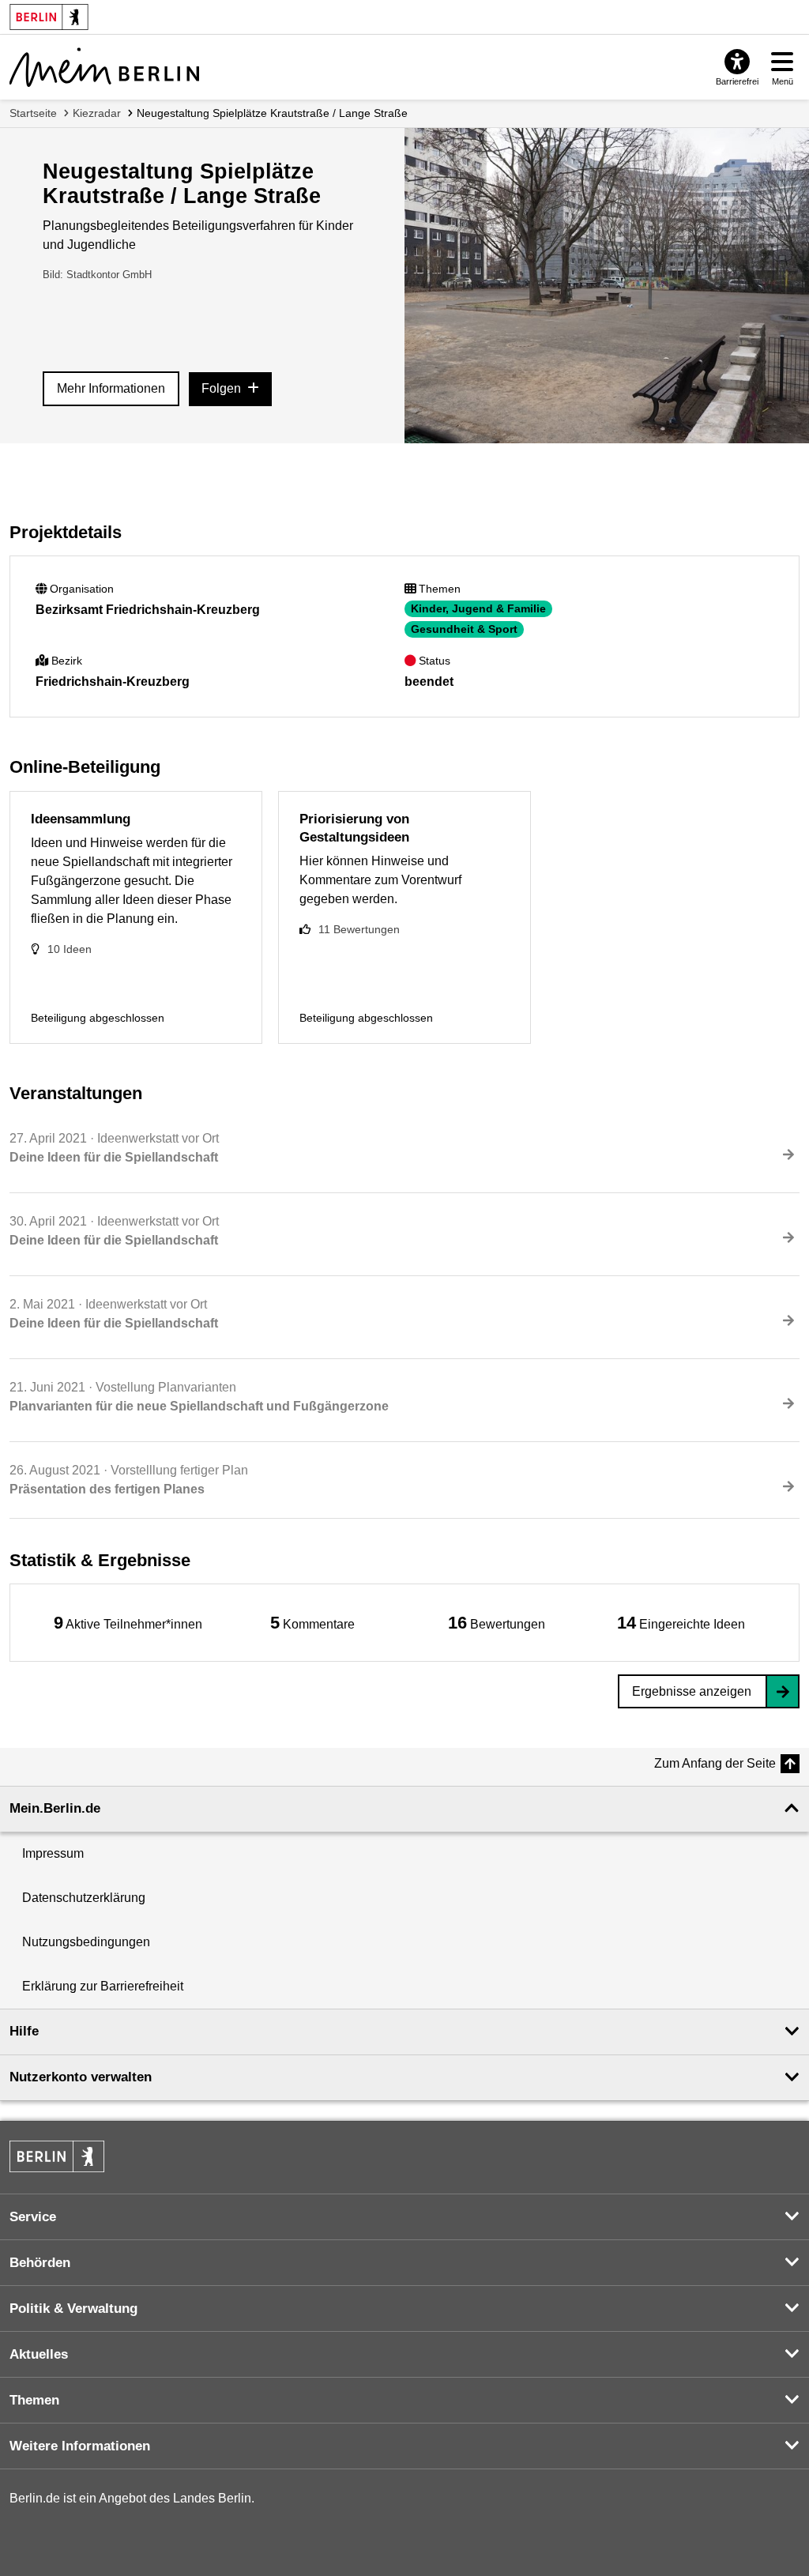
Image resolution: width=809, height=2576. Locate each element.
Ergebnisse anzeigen (692, 1691)
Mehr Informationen (111, 388)
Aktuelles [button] (39, 2354)
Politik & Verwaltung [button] (73, 2309)
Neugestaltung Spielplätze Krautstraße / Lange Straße (272, 113)
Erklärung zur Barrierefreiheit (103, 1986)
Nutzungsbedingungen (86, 1942)
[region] (128, 1623)
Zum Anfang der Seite (715, 1763)
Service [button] (33, 2217)
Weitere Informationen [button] (80, 2446)
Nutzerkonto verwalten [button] (81, 2077)
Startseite (33, 113)
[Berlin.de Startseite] (57, 2156)
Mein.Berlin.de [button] (55, 1808)
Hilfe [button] (24, 2031)
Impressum (53, 1853)
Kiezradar (97, 113)
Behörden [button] (40, 2263)
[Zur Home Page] (104, 67)
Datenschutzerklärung (84, 1898)
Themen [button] (34, 2400)
